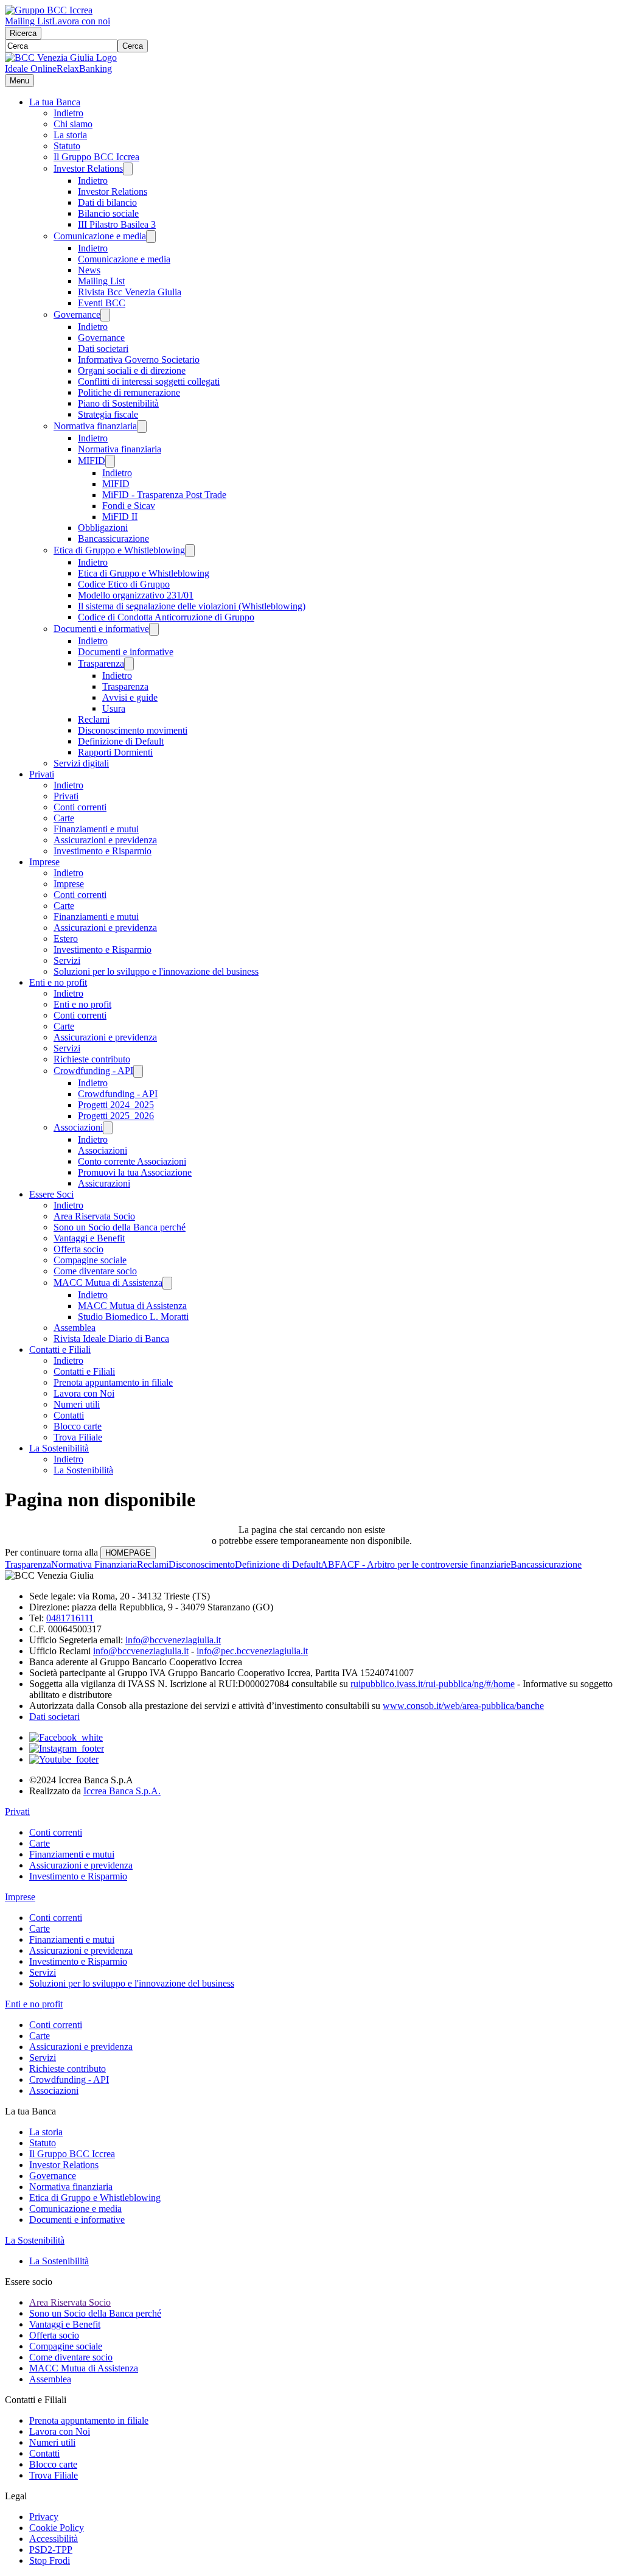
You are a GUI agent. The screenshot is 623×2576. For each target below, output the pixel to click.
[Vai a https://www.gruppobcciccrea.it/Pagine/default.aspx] (49, 10)
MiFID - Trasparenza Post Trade (164, 495)
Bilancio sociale (108, 213)
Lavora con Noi (84, 1393)
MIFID (92, 461)
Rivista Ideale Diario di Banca (111, 1339)
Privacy (44, 2517)
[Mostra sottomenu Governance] (105, 315)
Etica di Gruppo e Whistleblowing (119, 550)
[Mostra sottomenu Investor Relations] (128, 169)
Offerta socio (78, 1249)
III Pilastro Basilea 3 (117, 224)
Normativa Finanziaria (94, 1564)
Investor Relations (88, 168)
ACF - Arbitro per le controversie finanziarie (425, 1564)
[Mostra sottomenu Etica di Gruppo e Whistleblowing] (190, 551)
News (89, 270)
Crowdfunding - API (93, 1071)
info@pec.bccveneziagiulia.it (252, 1651)
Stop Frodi (50, 2560)
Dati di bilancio (107, 202)
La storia (70, 135)
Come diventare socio (95, 1271)
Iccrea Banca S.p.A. (122, 1791)
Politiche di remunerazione (129, 392)
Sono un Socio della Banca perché (120, 1227)
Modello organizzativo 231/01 (136, 595)
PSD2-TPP (51, 2550)
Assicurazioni (104, 1183)
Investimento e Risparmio (103, 851)
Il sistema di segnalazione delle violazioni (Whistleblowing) (192, 606)
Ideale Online (31, 68)
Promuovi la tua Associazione (135, 1172)
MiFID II (120, 517)
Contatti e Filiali (60, 1349)
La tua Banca (55, 102)
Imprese (44, 862)
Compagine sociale (90, 1260)
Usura (114, 708)
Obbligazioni (103, 528)
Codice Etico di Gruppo (124, 584)
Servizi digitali (81, 763)
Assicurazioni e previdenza (105, 840)
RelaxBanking (84, 68)
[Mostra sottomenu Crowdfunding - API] (138, 1071)
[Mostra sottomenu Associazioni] (108, 1128)
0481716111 (70, 1618)
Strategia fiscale (108, 414)
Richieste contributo (92, 1059)
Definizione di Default (121, 741)
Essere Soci (51, 1194)
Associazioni (78, 1127)
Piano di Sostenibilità (118, 403)
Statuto (67, 146)
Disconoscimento (202, 1564)
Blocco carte (78, 1426)
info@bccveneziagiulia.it (173, 1640)
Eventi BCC (102, 303)
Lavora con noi (81, 21)
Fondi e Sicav (129, 506)
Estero (66, 939)
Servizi (67, 960)
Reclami (94, 719)
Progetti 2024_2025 (116, 1105)
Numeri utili (77, 1404)
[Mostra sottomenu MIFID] (110, 461)
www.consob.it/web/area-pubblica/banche (463, 1706)
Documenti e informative (101, 629)
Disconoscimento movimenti (133, 730)
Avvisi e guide (130, 697)
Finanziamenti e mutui (96, 829)
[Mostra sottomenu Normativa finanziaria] (142, 426)
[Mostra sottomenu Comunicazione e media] (151, 237)
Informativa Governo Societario (139, 360)
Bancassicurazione (113, 539)
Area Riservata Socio (94, 1216)
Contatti (69, 1415)
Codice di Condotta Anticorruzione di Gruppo (166, 617)
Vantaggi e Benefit (89, 1238)
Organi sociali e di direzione (132, 370)
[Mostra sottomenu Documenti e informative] (154, 629)
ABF (330, 1564)
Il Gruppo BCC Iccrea (96, 157)
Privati (42, 774)
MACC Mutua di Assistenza (108, 1283)
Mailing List (28, 21)
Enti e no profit (58, 982)
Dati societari (103, 349)
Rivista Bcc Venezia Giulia (130, 292)
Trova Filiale (78, 1437)
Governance (77, 314)
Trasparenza (101, 663)
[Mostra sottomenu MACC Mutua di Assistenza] (167, 1283)
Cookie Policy (57, 2528)
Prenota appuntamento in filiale (113, 1382)
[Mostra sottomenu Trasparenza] (129, 664)
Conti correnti (80, 807)
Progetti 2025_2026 (116, 1116)
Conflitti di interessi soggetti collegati (149, 381)
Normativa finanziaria (95, 426)
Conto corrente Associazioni (132, 1161)
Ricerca (23, 33)
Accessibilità (54, 2539)
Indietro (68, 113)
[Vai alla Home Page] (61, 58)
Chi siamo (73, 124)
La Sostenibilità (59, 1448)
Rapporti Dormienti (115, 752)
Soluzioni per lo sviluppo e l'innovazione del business (156, 971)
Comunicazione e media (100, 236)
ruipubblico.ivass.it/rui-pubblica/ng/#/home (433, 1684)
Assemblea (75, 1328)
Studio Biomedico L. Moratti (133, 1317)
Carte (64, 818)
